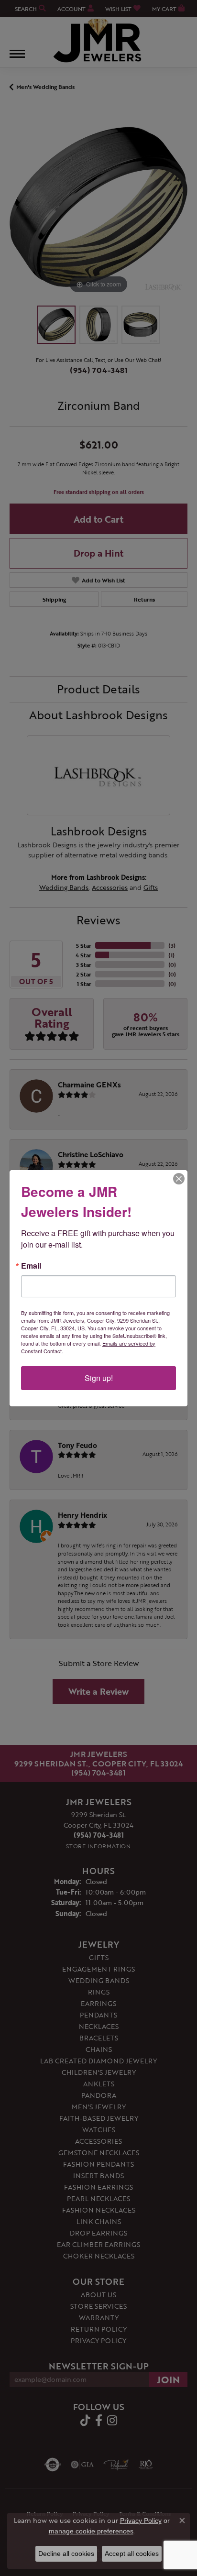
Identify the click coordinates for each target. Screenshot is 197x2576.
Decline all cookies (66, 2554)
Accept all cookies (132, 2554)
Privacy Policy (141, 2521)
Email (31, 1266)
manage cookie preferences (91, 2531)
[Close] (179, 1179)
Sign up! (99, 1378)
